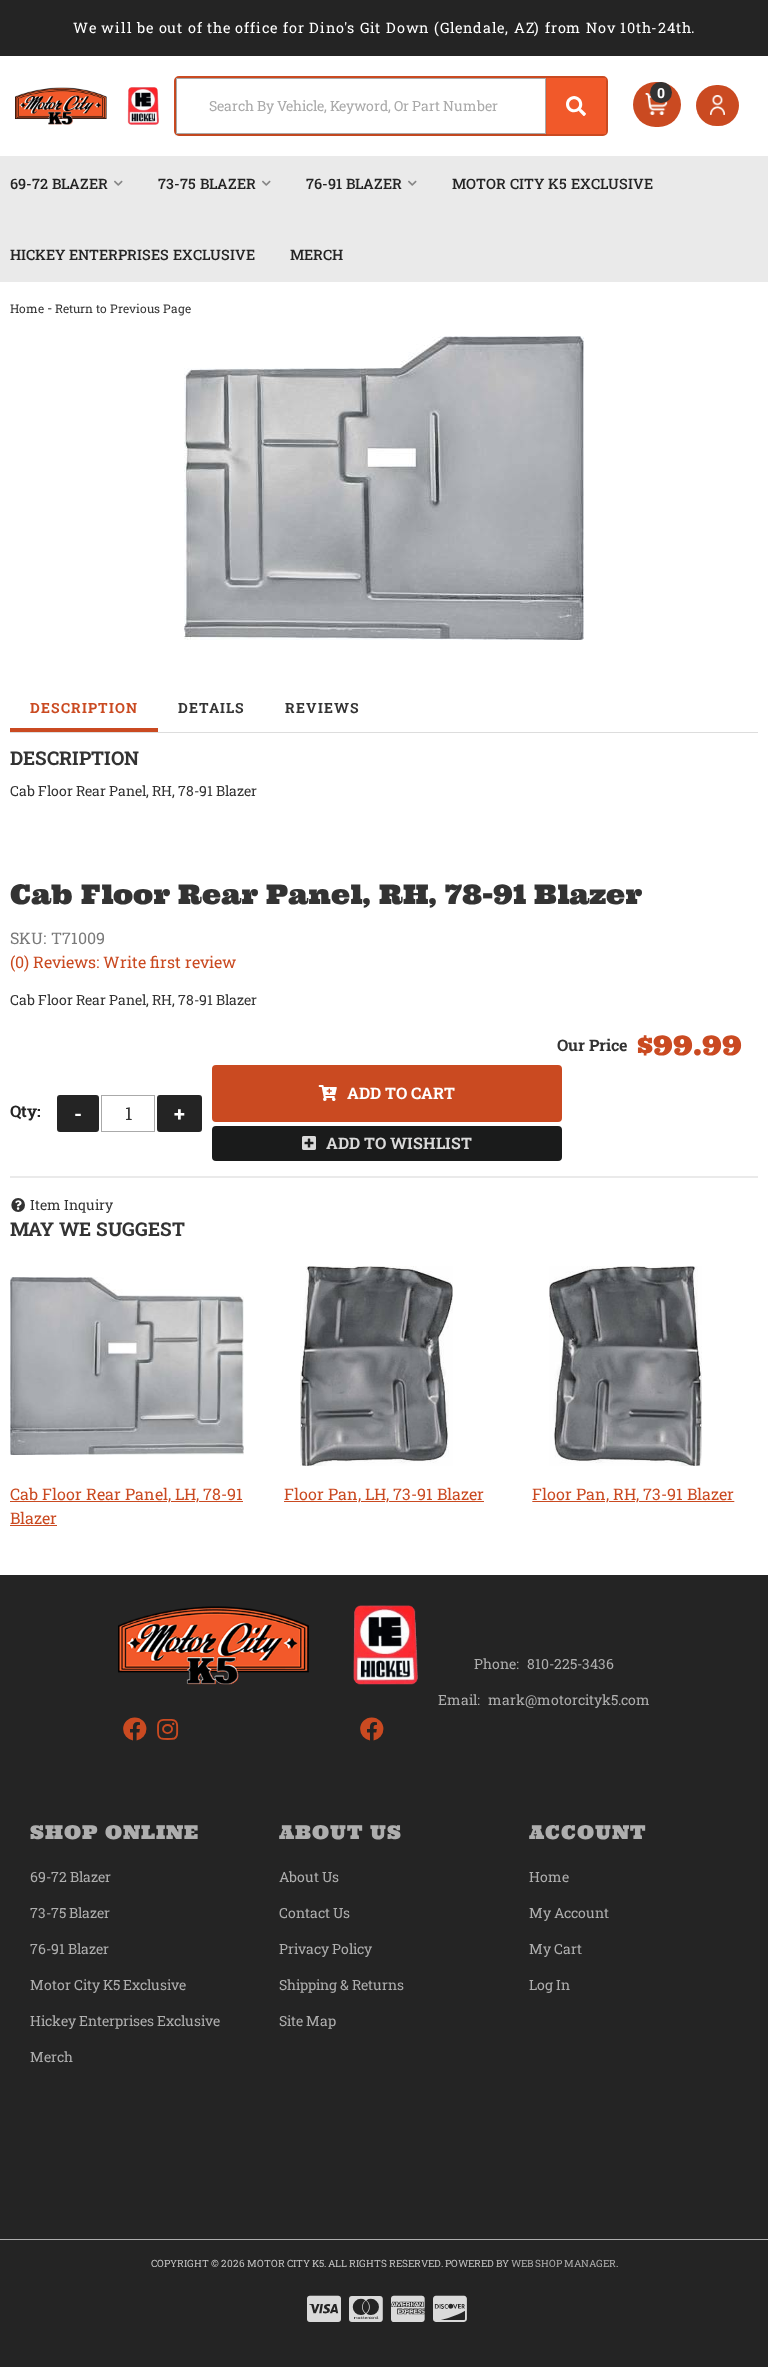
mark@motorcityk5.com (569, 1700)
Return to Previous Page (123, 308)
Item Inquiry (71, 1204)
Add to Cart (401, 1092)
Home (27, 308)
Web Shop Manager (563, 2263)
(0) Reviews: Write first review (123, 961)
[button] (390, 106)
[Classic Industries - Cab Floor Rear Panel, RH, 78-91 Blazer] (384, 488)
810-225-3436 (570, 1663)
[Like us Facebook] (135, 1729)
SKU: (28, 937)
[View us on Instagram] (167, 1729)
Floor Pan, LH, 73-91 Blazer (384, 1493)
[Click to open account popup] (717, 106)
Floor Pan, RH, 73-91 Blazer (633, 1493)
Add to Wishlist (399, 1142)
